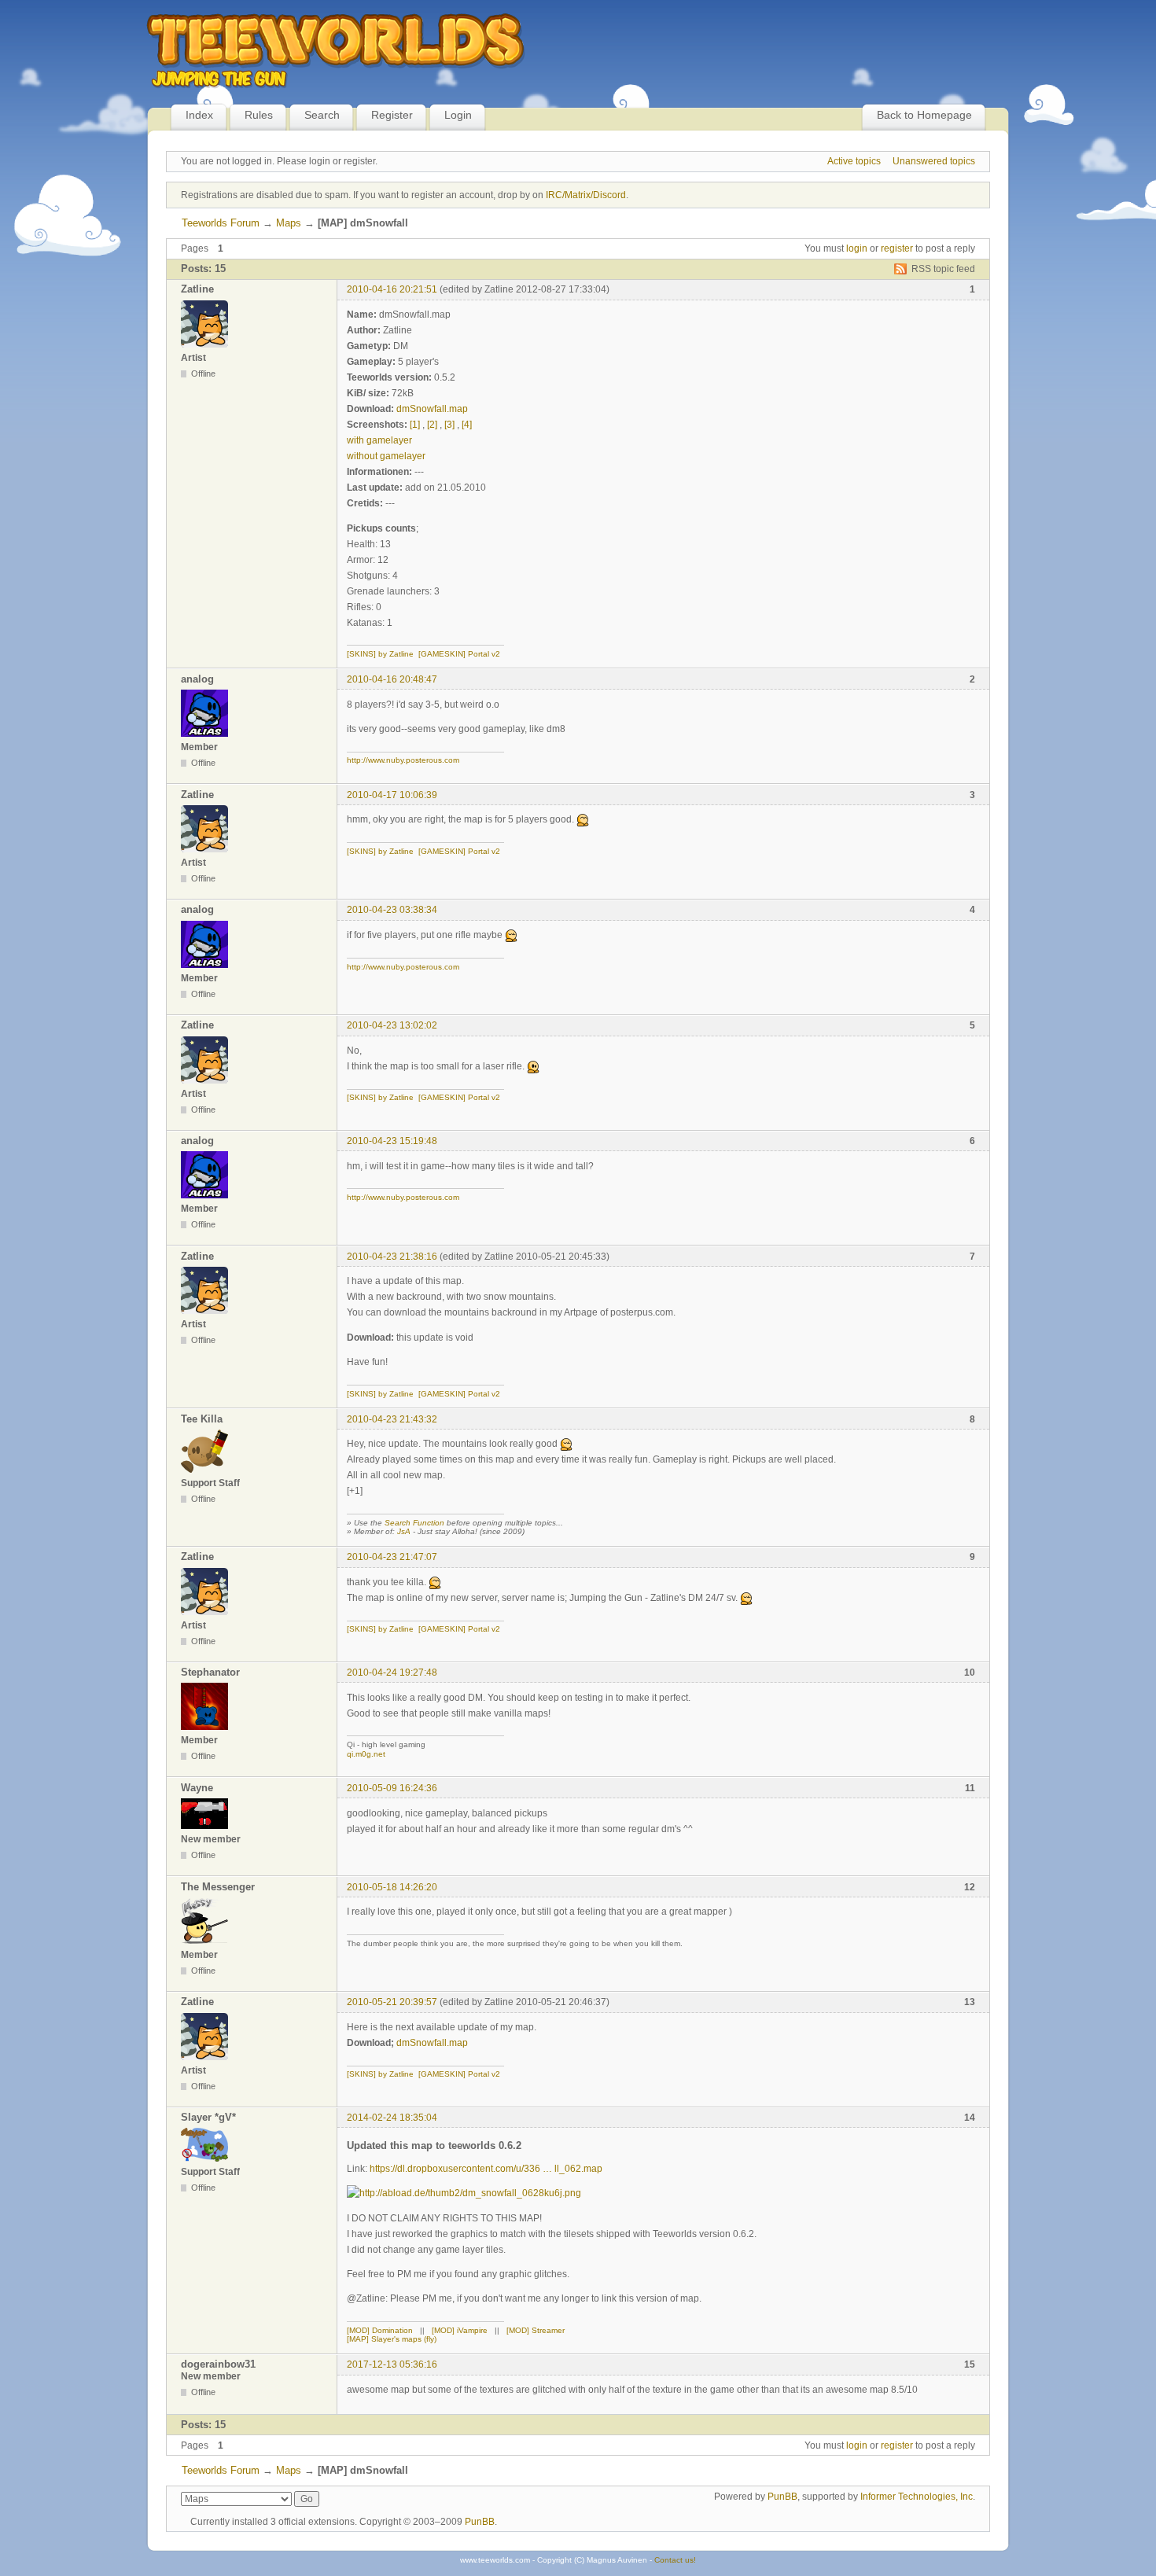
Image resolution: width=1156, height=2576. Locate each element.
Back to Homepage (924, 115)
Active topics (854, 161)
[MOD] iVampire (460, 2330)
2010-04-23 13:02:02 (392, 1025)
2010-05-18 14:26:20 (392, 1887)
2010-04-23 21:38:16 (392, 1257)
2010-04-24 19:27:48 (392, 1673)
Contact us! (675, 2560)
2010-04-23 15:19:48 (392, 1141)
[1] (415, 425)
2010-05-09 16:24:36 (392, 1788)
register (897, 248)
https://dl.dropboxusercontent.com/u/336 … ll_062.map (486, 2169)
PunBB (782, 2497)
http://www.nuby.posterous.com (403, 760)
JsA (404, 1531)
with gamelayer (379, 440)
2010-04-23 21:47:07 (392, 1557)
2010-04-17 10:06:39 (392, 795)
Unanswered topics (934, 161)
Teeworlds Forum (221, 223)
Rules (259, 115)
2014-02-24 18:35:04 (392, 2118)
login (857, 248)
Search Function (414, 1523)
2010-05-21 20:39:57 (392, 2002)
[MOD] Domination (380, 2330)
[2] (432, 425)
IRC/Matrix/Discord (586, 195)
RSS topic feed (943, 269)
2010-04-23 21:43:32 (392, 1419)
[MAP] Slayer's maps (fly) (392, 2339)
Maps (289, 223)
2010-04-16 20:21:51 (392, 289)
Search (322, 115)
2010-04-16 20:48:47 (392, 679)
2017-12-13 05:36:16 (392, 2364)
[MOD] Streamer (536, 2330)
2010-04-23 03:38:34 (392, 910)
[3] (449, 425)
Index (199, 115)
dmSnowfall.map (432, 409)
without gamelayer (386, 456)
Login (458, 115)
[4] (467, 425)
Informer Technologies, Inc (917, 2497)
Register (392, 115)
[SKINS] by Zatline (380, 654)
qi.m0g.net (366, 1754)
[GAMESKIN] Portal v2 (459, 654)
